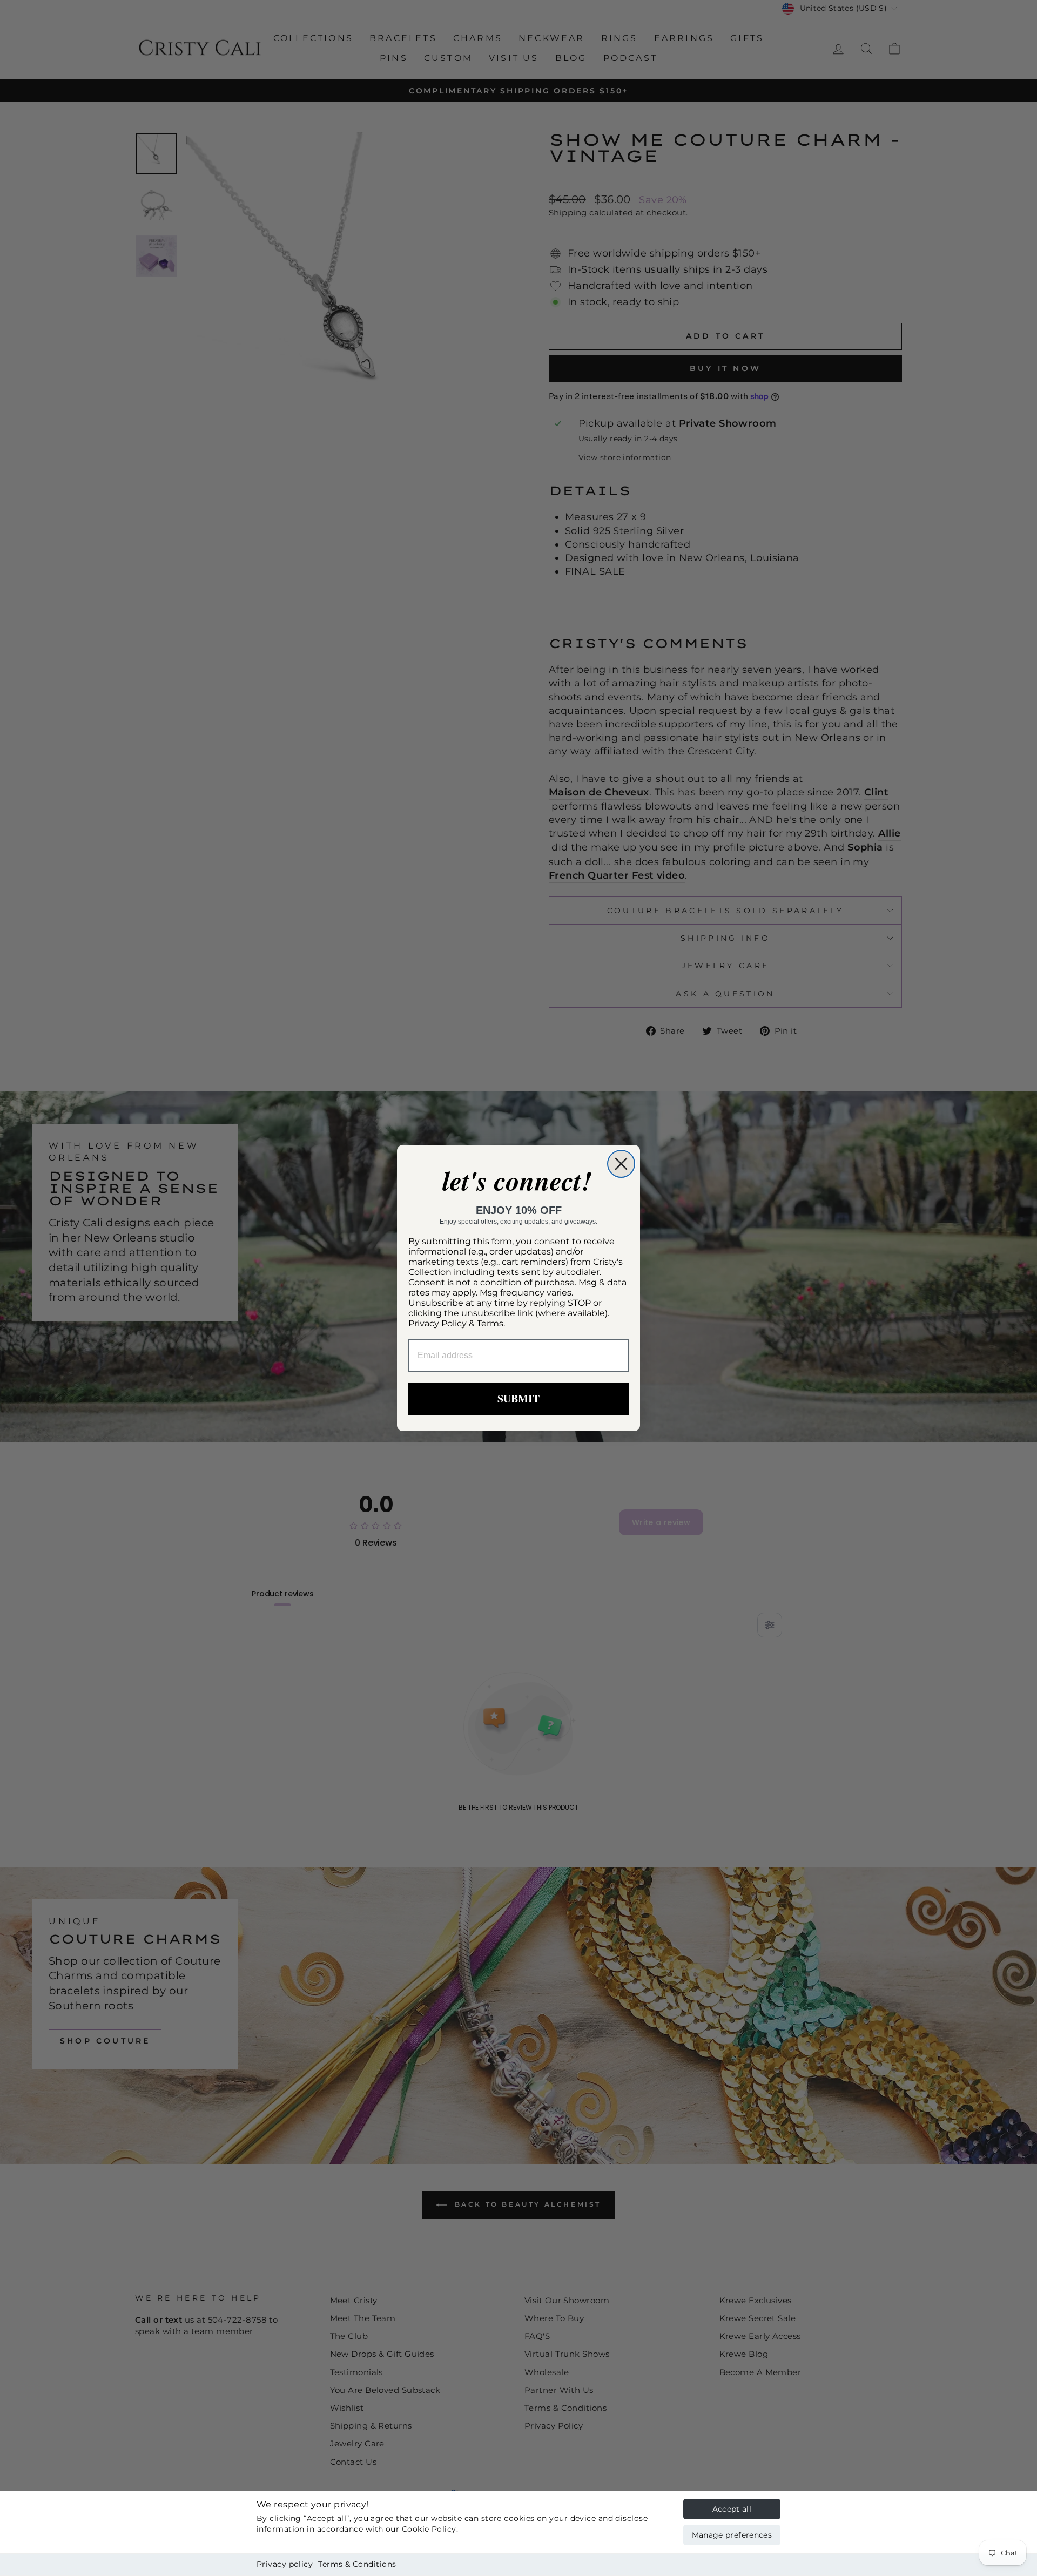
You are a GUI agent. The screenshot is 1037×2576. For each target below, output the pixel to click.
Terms (490, 1323)
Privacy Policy (437, 1323)
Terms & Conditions (357, 2564)
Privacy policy (285, 2564)
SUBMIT (518, 1398)
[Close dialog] (621, 1164)
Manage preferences (732, 2535)
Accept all (732, 2509)
